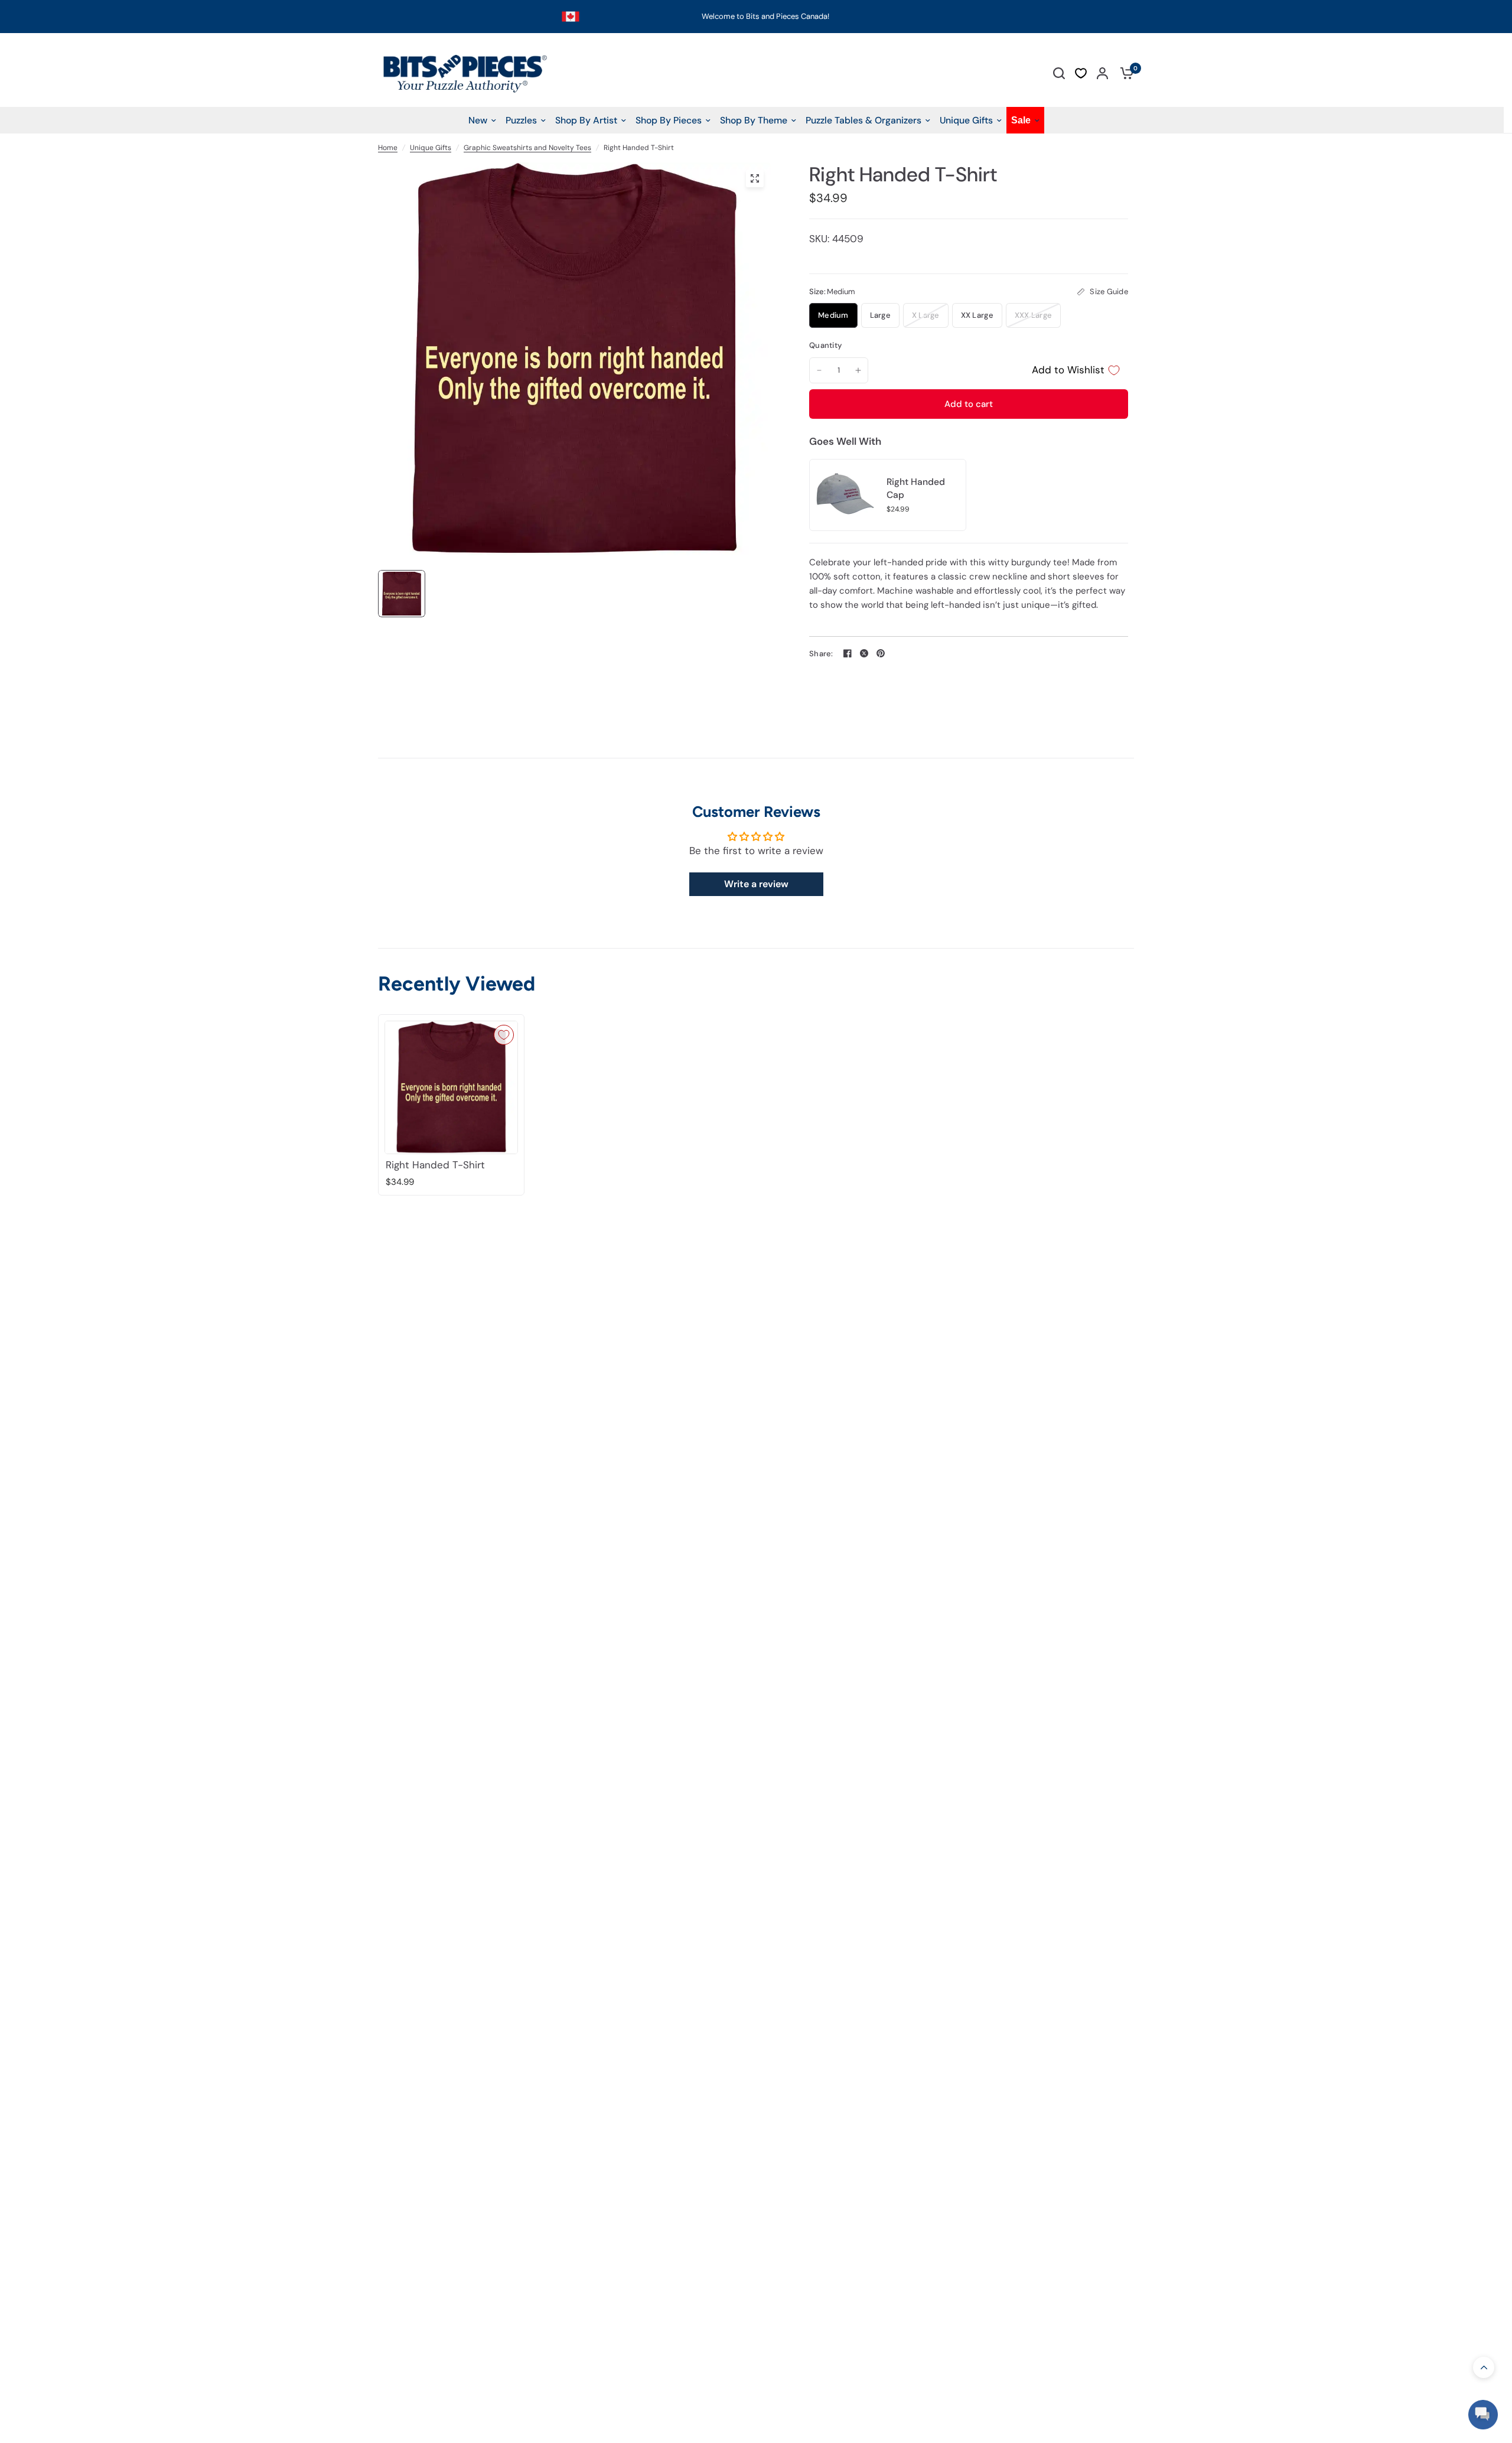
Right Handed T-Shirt (435, 1165)
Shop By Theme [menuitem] (754, 120)
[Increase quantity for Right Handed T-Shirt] (858, 370)
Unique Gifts (431, 148)
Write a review (756, 884)
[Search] (1059, 73)
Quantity (825, 345)
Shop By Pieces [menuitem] (669, 120)
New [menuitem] (478, 120)
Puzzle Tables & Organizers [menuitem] (863, 120)
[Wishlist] (1081, 73)
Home (388, 148)
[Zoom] (755, 178)
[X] (864, 653)
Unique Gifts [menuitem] (966, 120)
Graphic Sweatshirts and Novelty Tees (527, 148)
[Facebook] (848, 653)
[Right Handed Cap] (845, 494)
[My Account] (1102, 73)
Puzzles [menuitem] (521, 120)
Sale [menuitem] (1021, 120)
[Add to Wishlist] (504, 1035)
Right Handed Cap (916, 488)
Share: (821, 654)
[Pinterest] (881, 653)
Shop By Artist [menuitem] (586, 120)
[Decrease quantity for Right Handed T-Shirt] (819, 370)
